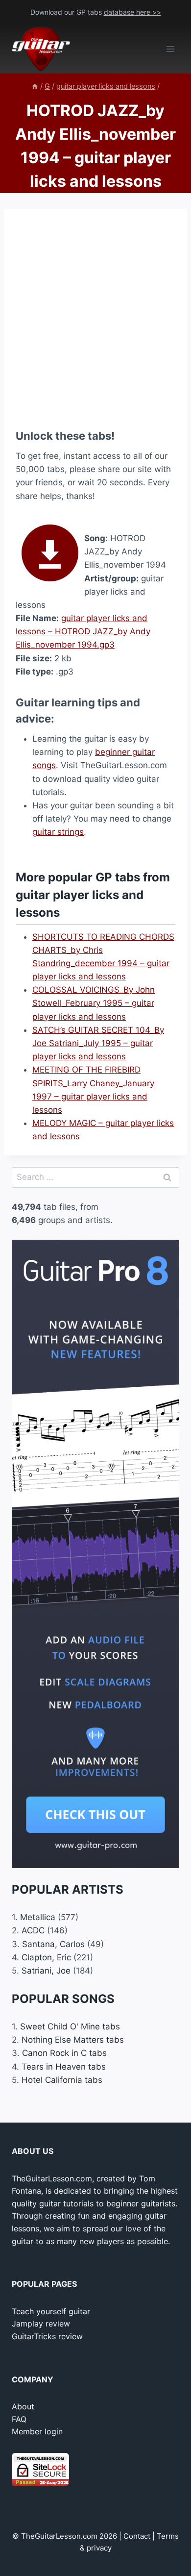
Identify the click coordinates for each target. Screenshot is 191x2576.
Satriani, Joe (46, 1971)
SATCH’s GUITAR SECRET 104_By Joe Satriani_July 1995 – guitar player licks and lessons (98, 1043)
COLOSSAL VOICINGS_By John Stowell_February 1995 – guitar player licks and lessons (94, 1003)
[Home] (35, 86)
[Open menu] (170, 49)
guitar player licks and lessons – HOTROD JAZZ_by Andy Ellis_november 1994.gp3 (83, 631)
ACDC (33, 1930)
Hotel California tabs (62, 2080)
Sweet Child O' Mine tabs (70, 2026)
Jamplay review (41, 2324)
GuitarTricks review (47, 2336)
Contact (137, 2536)
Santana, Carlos (53, 1944)
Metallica (38, 1917)
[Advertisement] (95, 316)
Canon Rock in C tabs (64, 2053)
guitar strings (58, 832)
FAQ (19, 2419)
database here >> (132, 12)
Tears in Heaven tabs (64, 2067)
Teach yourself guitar (51, 2311)
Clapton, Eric (46, 1957)
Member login (37, 2431)
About (23, 2406)
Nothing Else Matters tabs (73, 2040)
